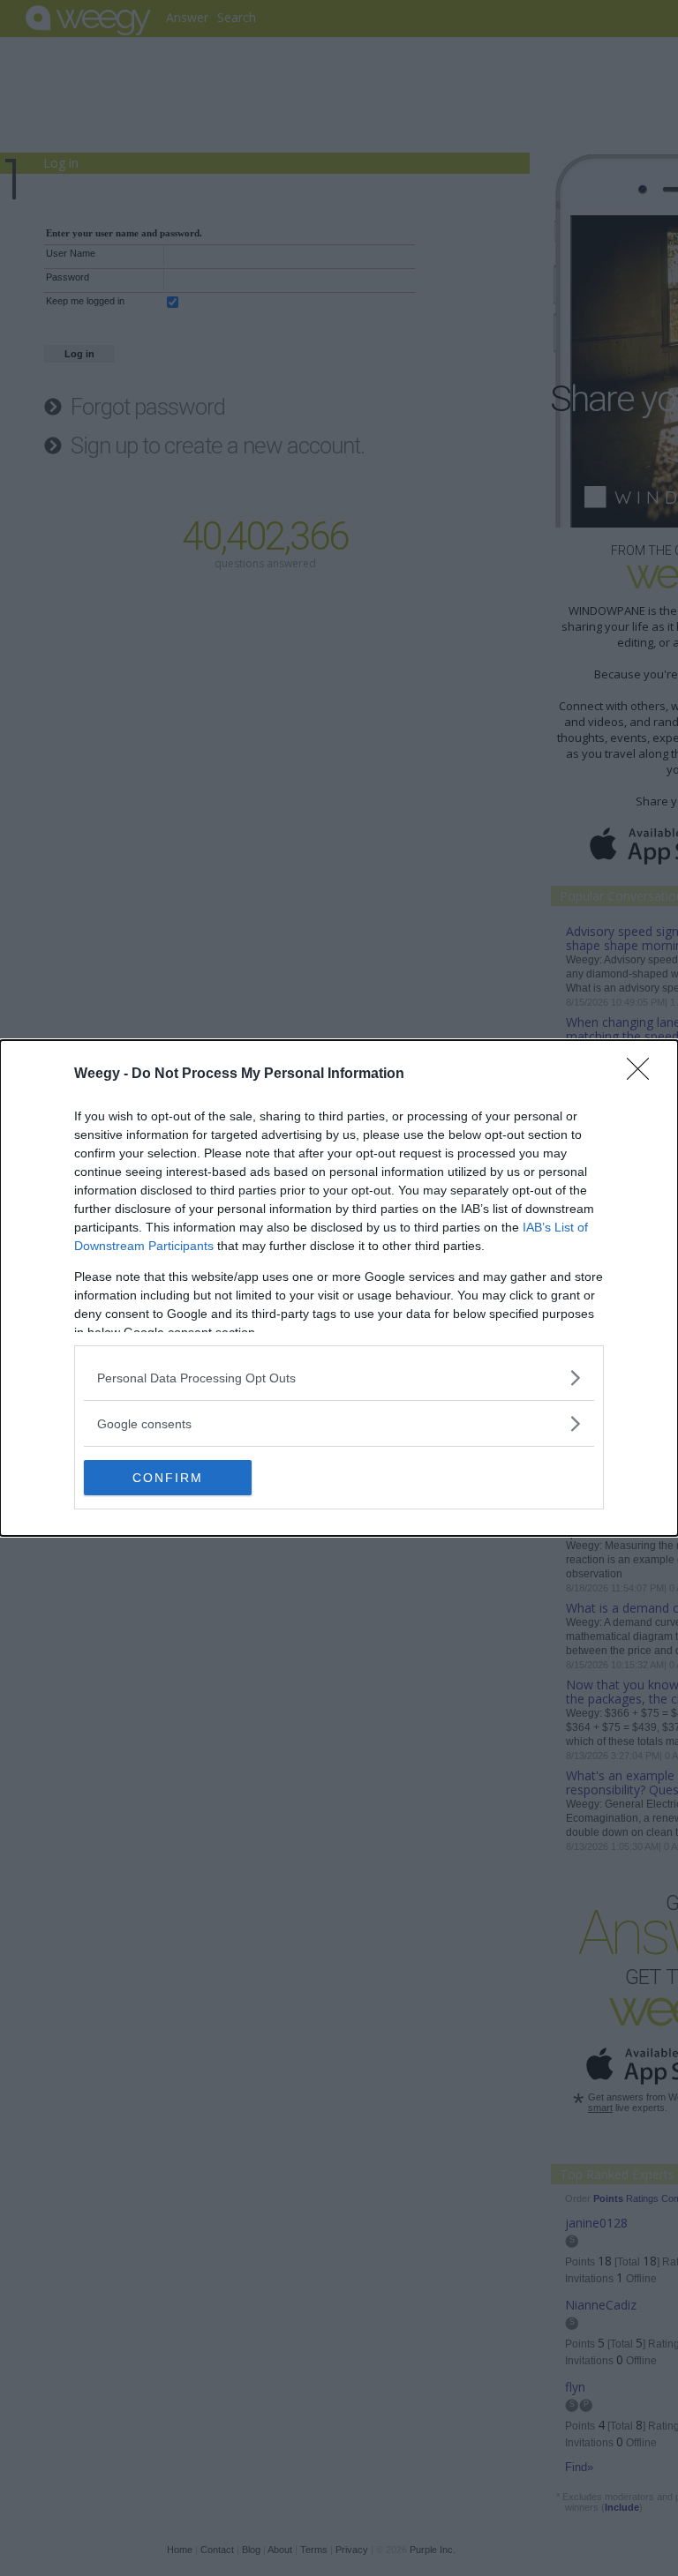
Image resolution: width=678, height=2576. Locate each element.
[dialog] (339, 1288)
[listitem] (339, 1378)
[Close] (644, 1075)
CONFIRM (168, 1478)
